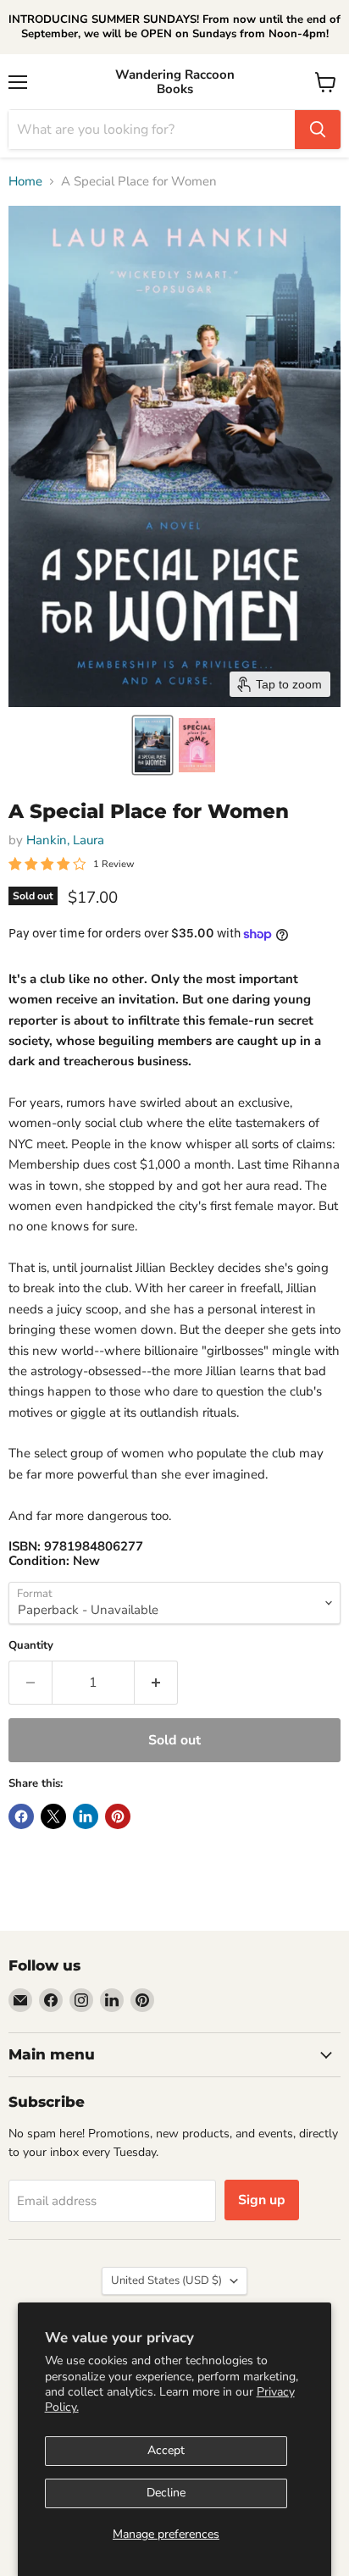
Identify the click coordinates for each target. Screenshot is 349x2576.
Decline (166, 2493)
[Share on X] (53, 1816)
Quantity (31, 1646)
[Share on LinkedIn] (86, 1816)
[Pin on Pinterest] (118, 1816)
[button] (152, 745)
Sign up (262, 2200)
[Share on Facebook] (21, 1816)
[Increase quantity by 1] (156, 1683)
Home (25, 182)
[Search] (318, 130)
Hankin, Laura (65, 840)
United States (166, 2280)
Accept (166, 2450)
